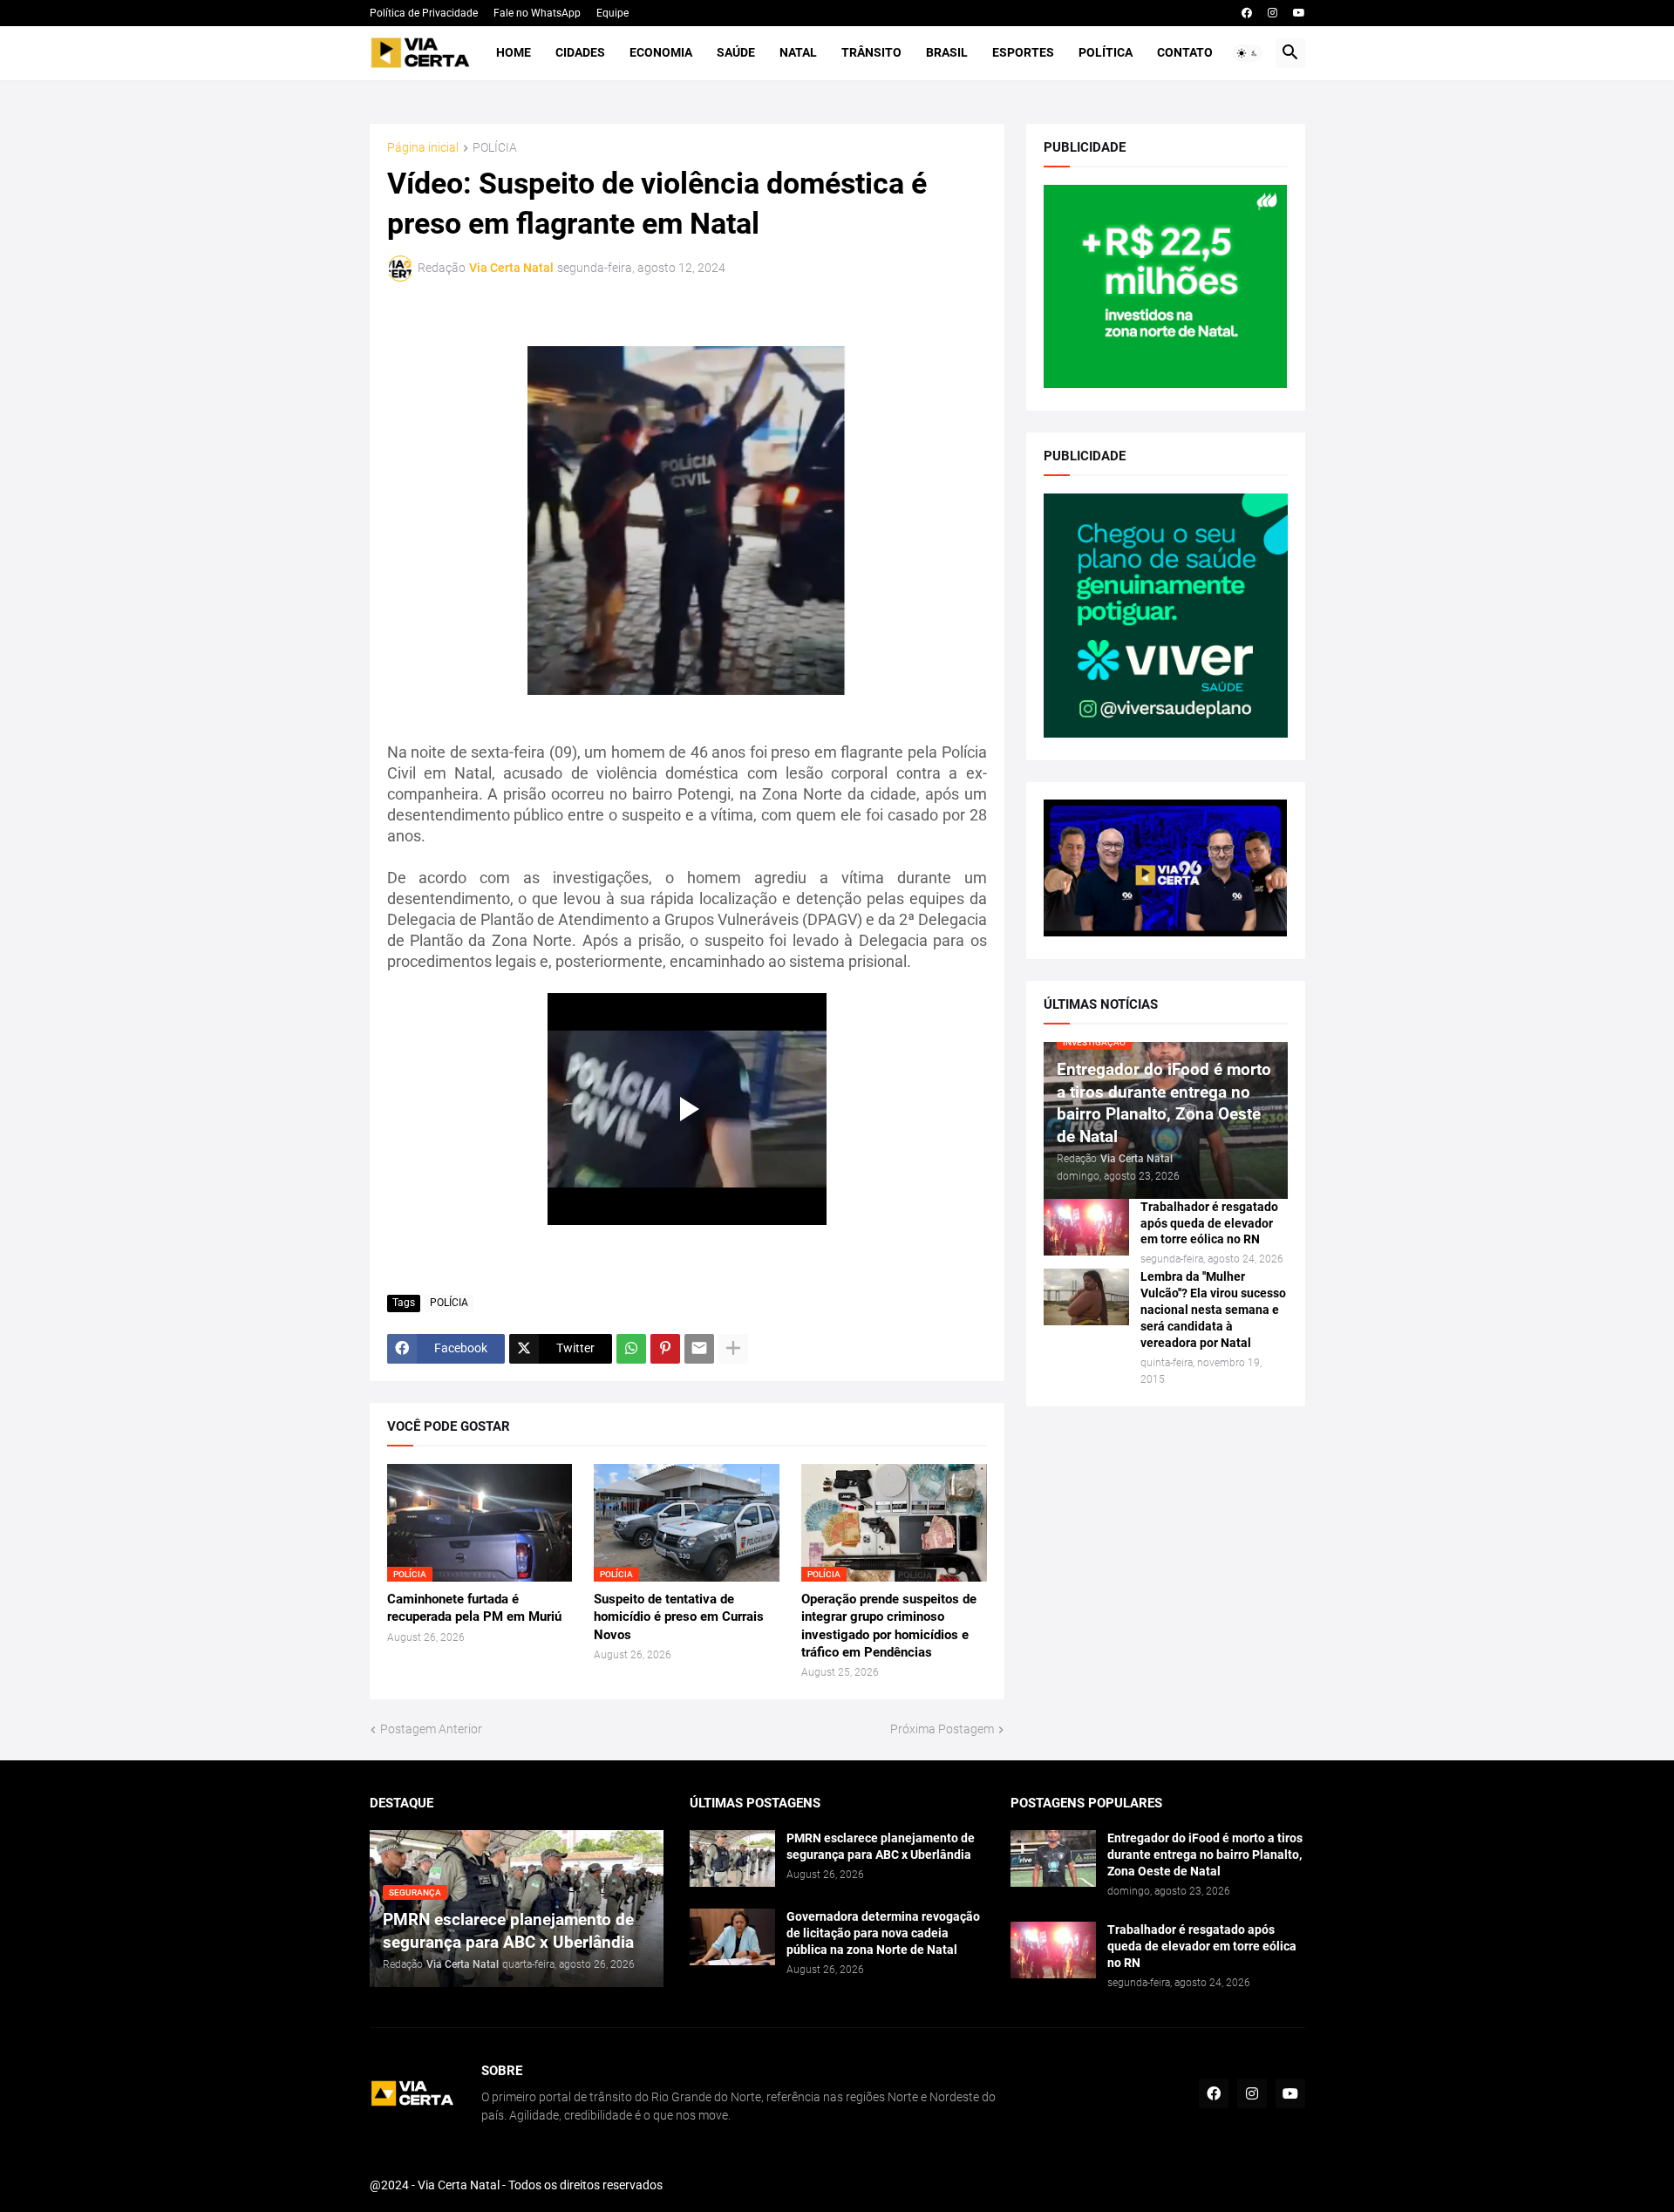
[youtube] (1299, 13)
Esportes (1023, 52)
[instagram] (1273, 13)
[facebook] (1247, 13)
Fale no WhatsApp (537, 13)
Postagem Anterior (431, 1729)
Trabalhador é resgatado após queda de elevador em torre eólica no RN (1209, 1223)
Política (1106, 52)
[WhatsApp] (631, 1349)
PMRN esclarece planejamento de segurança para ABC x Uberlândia (881, 1846)
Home (514, 52)
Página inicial (423, 148)
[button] (1248, 53)
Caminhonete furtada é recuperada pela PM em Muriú (474, 1608)
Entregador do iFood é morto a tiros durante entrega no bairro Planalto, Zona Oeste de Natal (1205, 1855)
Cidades (580, 52)
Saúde (736, 52)
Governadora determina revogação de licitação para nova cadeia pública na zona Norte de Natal (883, 1933)
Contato (1185, 52)
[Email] (699, 1349)
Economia (661, 52)
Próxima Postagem (942, 1729)
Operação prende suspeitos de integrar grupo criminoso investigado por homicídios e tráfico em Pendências (889, 1626)
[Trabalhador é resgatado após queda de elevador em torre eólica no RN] (1086, 1227)
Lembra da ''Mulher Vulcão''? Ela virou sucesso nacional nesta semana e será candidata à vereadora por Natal (1213, 1310)
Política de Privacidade (424, 13)
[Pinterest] (665, 1349)
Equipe (612, 13)
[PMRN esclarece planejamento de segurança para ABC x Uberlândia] (732, 1858)
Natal (798, 52)
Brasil (947, 52)
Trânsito (871, 52)
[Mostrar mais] (733, 1349)
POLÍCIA (495, 148)
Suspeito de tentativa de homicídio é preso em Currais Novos (679, 1617)
